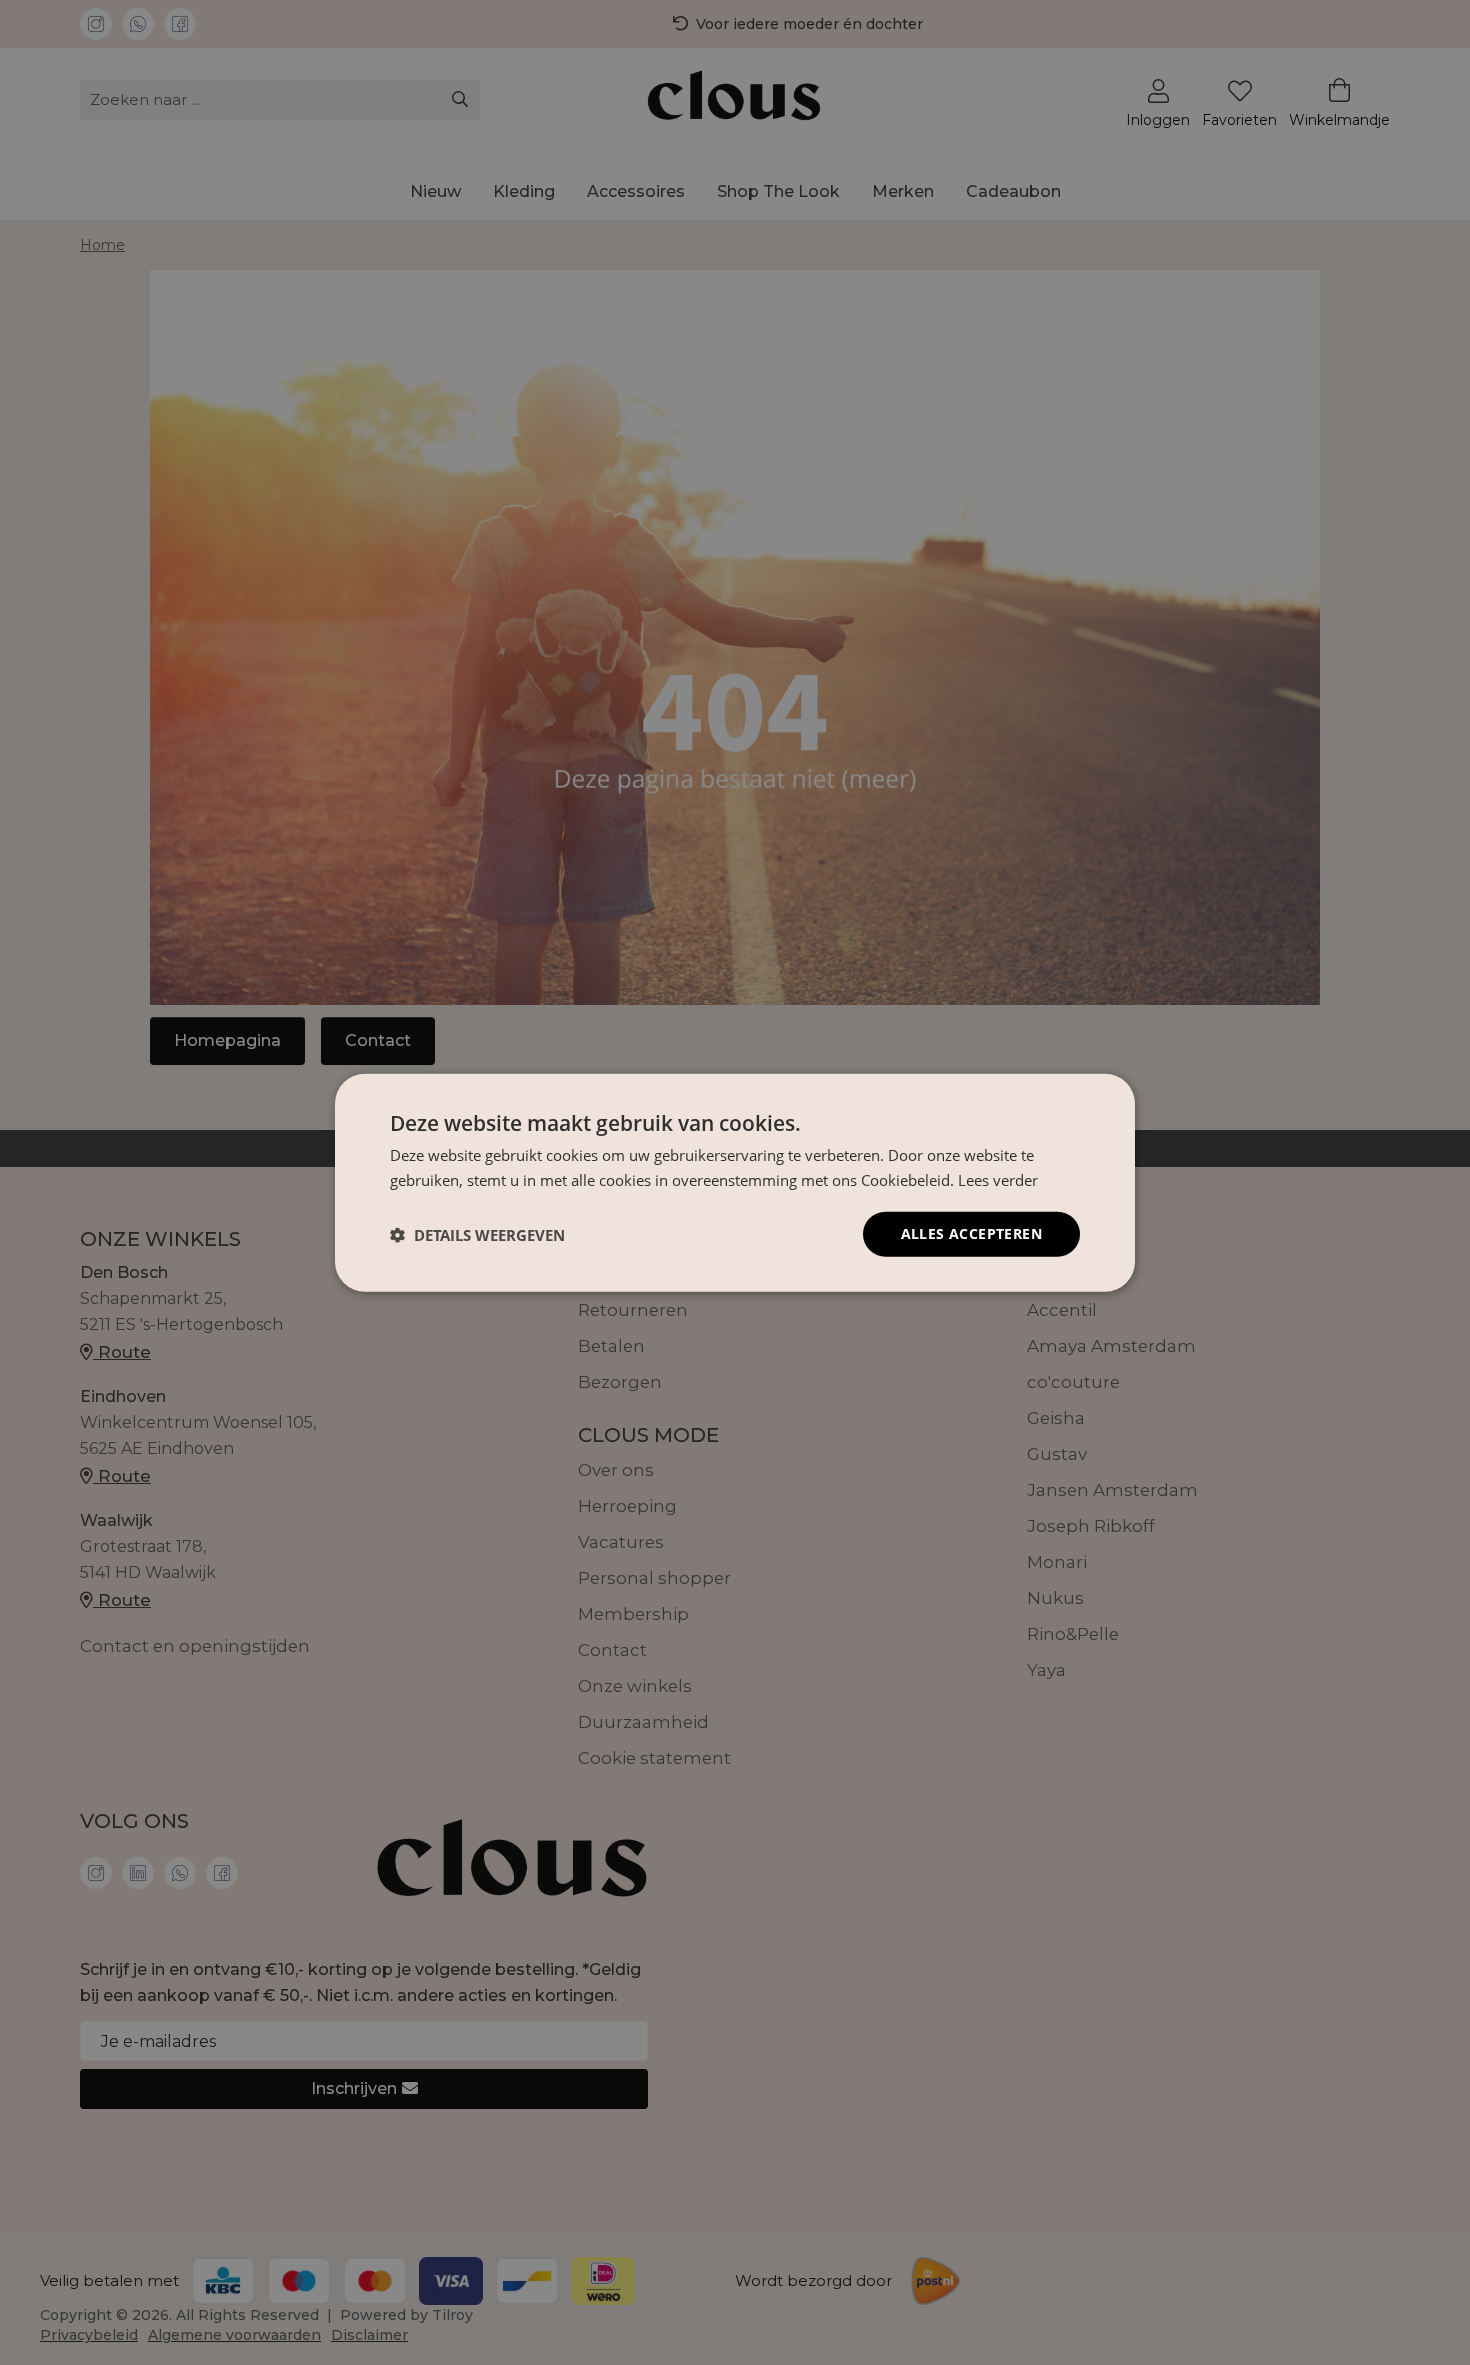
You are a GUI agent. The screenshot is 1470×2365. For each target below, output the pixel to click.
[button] (477, 1234)
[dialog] (735, 1182)
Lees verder (998, 1179)
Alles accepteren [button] (971, 1233)
